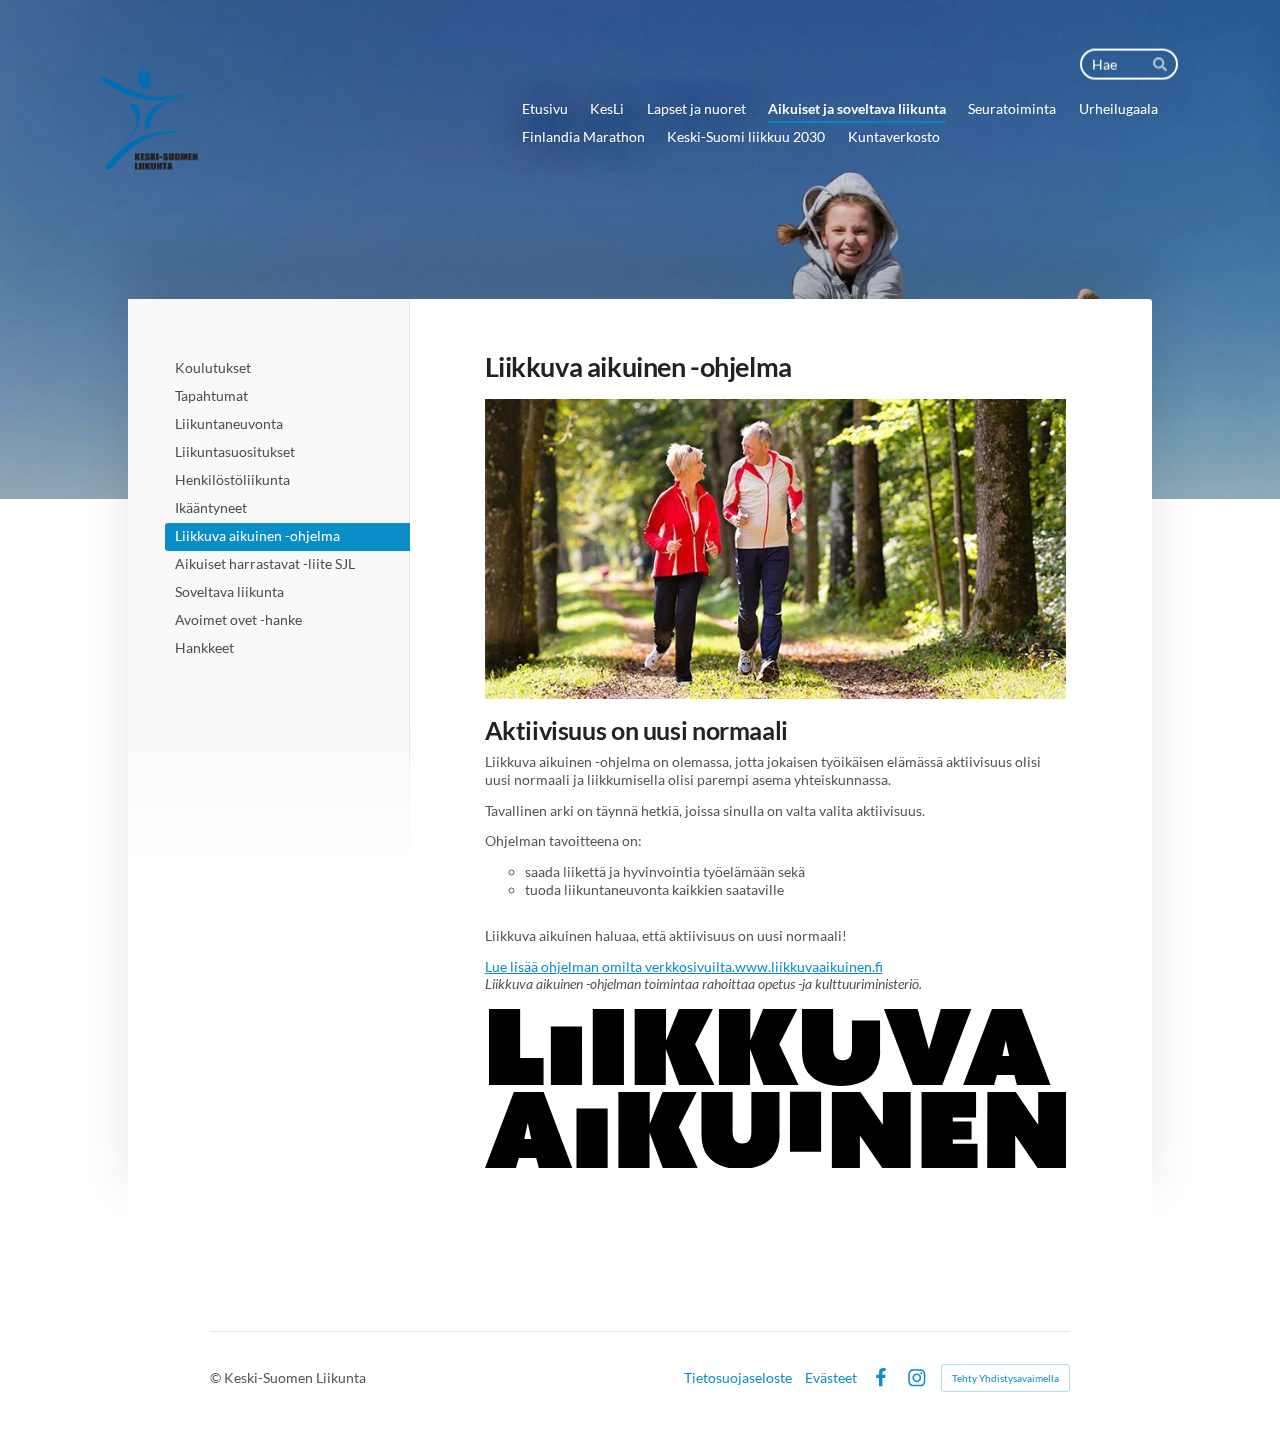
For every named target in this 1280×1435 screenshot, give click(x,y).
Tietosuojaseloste (738, 1378)
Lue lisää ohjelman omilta (565, 966)
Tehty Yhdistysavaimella (1005, 1378)
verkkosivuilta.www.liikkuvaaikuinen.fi (764, 966)
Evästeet (831, 1378)
